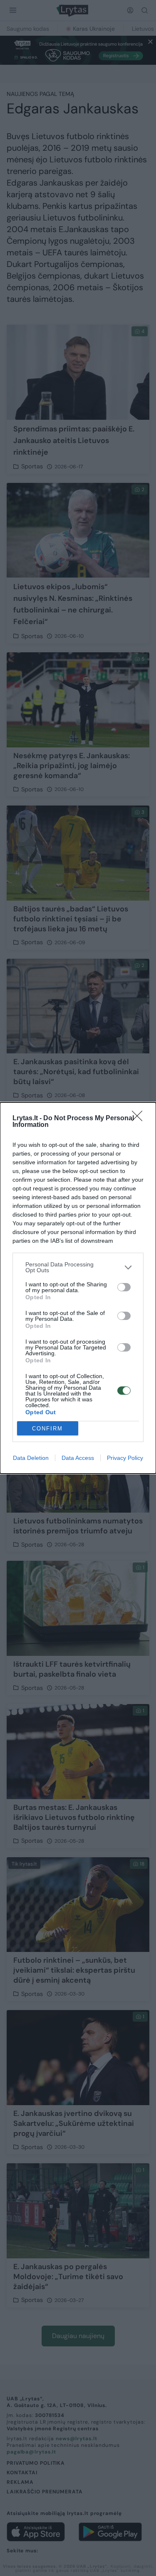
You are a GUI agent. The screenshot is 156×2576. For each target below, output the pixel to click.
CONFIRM (47, 1429)
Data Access (78, 1458)
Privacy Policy (125, 1458)
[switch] (124, 1287)
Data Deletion (31, 1458)
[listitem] (78, 1267)
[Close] (140, 1119)
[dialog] (78, 1288)
